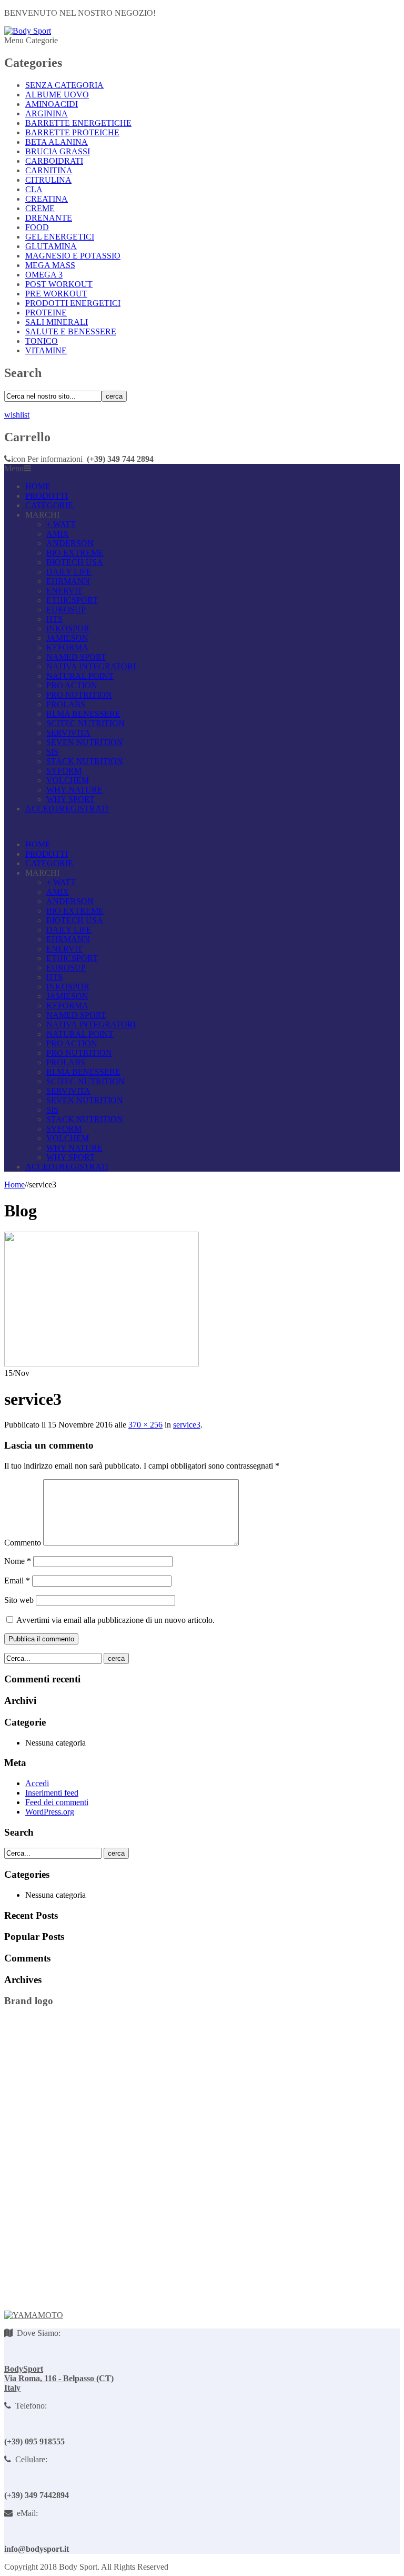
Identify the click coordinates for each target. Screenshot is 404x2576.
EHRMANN (68, 581)
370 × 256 (145, 1425)
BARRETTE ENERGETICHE (78, 123)
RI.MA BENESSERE (83, 714)
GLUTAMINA (51, 246)
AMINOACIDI (52, 104)
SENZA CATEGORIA (64, 85)
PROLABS (66, 704)
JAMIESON (67, 638)
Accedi (37, 1783)
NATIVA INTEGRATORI (91, 666)
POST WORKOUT (59, 284)
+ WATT (61, 524)
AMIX (58, 534)
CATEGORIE (49, 505)
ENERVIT (64, 591)
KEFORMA (67, 647)
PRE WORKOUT (56, 294)
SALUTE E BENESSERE (71, 331)
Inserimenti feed (52, 1793)
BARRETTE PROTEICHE (72, 132)
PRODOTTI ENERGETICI (73, 303)
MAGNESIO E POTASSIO (73, 256)
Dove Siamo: (37, 2333)
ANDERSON (70, 543)
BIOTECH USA (75, 562)
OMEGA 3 (44, 275)
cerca (114, 396)
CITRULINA (48, 180)
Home (14, 1185)
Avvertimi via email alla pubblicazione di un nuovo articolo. (115, 1620)
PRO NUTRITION (79, 695)
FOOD (37, 227)
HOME (38, 486)
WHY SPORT (70, 799)
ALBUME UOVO (57, 95)
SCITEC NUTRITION (85, 723)
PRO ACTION (72, 685)
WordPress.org (50, 1812)
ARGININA (47, 113)
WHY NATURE (74, 790)
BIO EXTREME (75, 553)
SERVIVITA (68, 733)
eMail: (25, 2513)
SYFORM (64, 771)
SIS (52, 752)
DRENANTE (49, 218)
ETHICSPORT (72, 600)
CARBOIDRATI (54, 161)
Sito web (19, 1600)
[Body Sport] (28, 31)
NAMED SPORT (76, 657)
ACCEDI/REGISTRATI (67, 809)
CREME (40, 208)
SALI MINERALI (57, 322)
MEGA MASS (50, 265)
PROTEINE (46, 313)
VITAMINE (46, 350)
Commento (23, 1543)
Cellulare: (29, 2459)
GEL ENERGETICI (60, 237)
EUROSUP (66, 610)
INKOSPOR (68, 628)
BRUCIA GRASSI (58, 151)
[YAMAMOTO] (34, 2315)
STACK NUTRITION (85, 761)
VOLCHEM (68, 780)
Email (17, 1581)
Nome (18, 1561)
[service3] (102, 1364)
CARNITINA (49, 170)
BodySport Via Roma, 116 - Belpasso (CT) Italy (59, 2378)
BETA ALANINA (57, 142)
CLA (34, 189)
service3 (187, 1425)
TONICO (42, 341)
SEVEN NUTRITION (85, 742)
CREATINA (47, 199)
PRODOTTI (47, 496)
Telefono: (29, 2406)
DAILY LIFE (69, 572)
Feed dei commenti (57, 1802)
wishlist (17, 415)
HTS (54, 619)
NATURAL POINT (80, 676)
